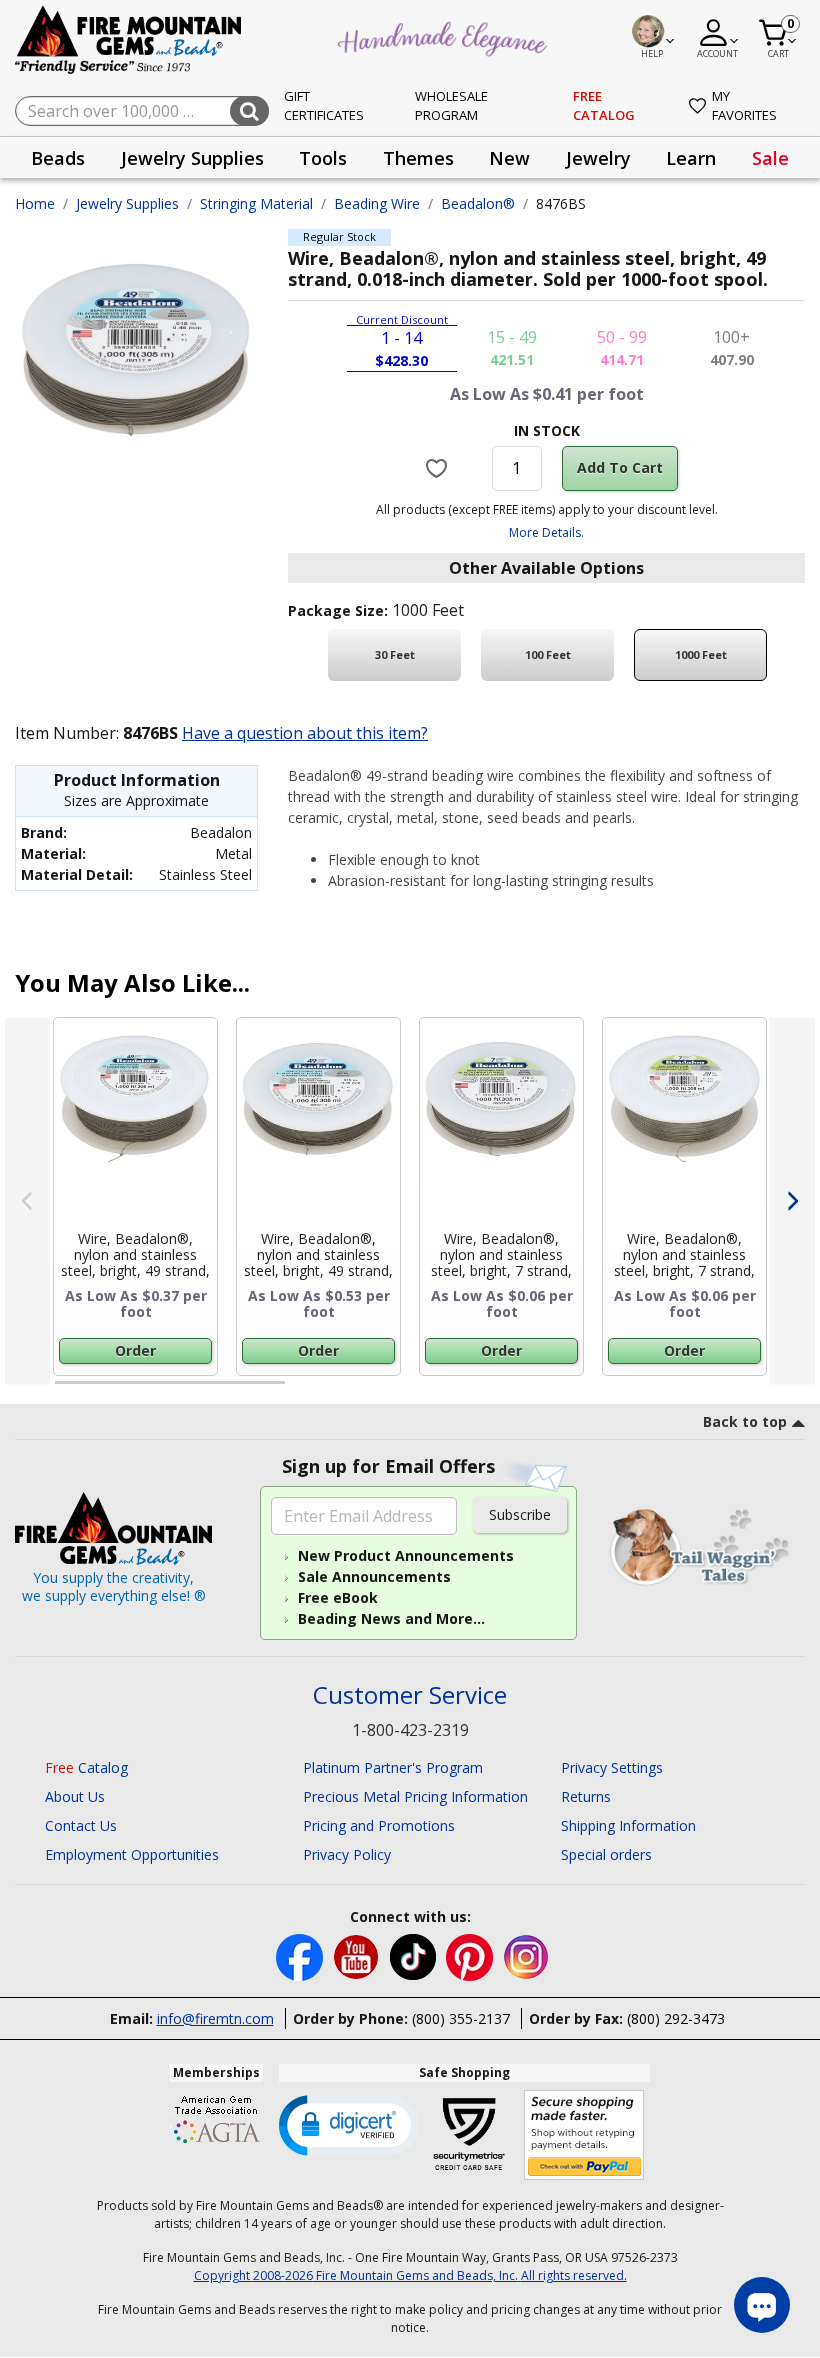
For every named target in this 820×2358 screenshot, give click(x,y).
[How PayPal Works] (584, 2135)
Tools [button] (323, 158)
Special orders (606, 1854)
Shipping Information (628, 1825)
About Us (75, 1796)
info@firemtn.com (215, 2018)
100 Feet (548, 654)
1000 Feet (701, 654)
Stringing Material (256, 203)
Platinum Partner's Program (393, 1767)
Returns (586, 1796)
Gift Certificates (324, 106)
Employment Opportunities (132, 1854)
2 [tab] (305, 1391)
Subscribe (520, 1514)
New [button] (509, 158)
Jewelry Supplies (127, 203)
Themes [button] (418, 158)
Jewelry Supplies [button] (192, 158)
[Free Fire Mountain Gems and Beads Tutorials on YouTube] (358, 1955)
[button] (349, 2124)
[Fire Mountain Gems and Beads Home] (129, 38)
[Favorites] (438, 468)
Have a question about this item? (305, 733)
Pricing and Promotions (379, 1825)
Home (35, 203)
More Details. (546, 532)
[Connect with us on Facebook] (301, 1955)
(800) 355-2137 (461, 2018)
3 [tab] (545, 1391)
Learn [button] (691, 158)
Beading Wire (377, 203)
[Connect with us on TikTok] (415, 1955)
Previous (27, 1200)
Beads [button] (58, 158)
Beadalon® (478, 203)
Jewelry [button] (598, 158)
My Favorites (744, 106)
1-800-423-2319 (410, 1730)
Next (792, 1200)
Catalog (86, 1767)
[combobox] (142, 111)
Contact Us (81, 1825)
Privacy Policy (347, 1854)
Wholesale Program (451, 106)
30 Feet (395, 654)
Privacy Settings (612, 1767)
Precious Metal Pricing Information (415, 1796)
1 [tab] (65, 1391)
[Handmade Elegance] (445, 36)
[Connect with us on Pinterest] (471, 1955)
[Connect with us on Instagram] (526, 1955)
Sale (770, 158)
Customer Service (410, 1695)
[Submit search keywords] (249, 111)
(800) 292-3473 (676, 2018)
